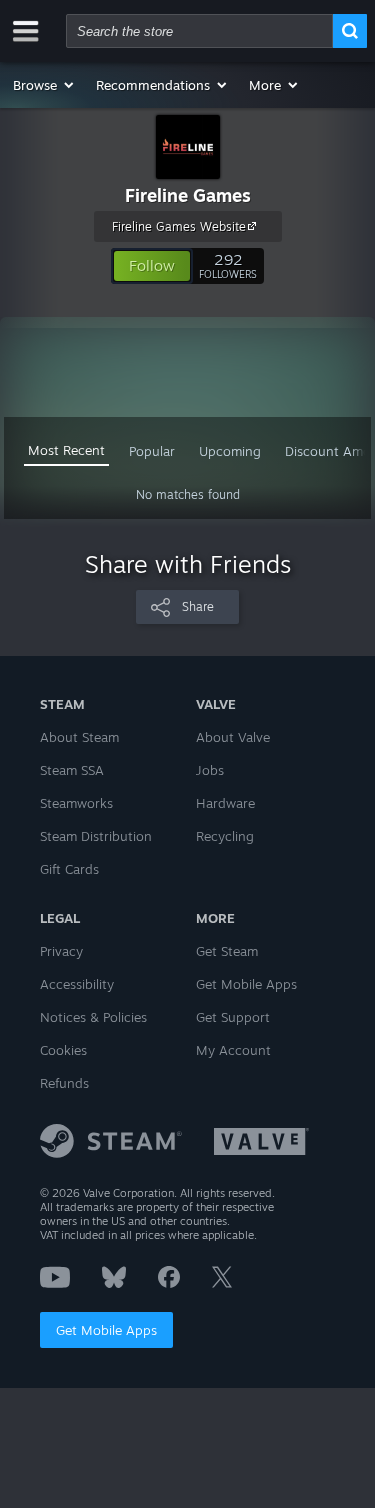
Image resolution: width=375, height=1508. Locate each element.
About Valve (233, 737)
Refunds (64, 1083)
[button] (44, 85)
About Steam (79, 737)
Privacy (61, 951)
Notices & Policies (93, 1017)
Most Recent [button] (66, 450)
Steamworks (76, 803)
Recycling (225, 836)
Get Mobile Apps (106, 1330)
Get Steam (227, 951)
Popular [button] (152, 451)
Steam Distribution (96, 836)
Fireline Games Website (179, 226)
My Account (233, 1050)
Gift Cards (69, 869)
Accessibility (77, 984)
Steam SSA (72, 770)
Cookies (63, 1050)
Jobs (210, 770)
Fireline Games (188, 195)
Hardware (225, 803)
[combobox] (199, 31)
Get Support (233, 1017)
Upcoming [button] (230, 451)
